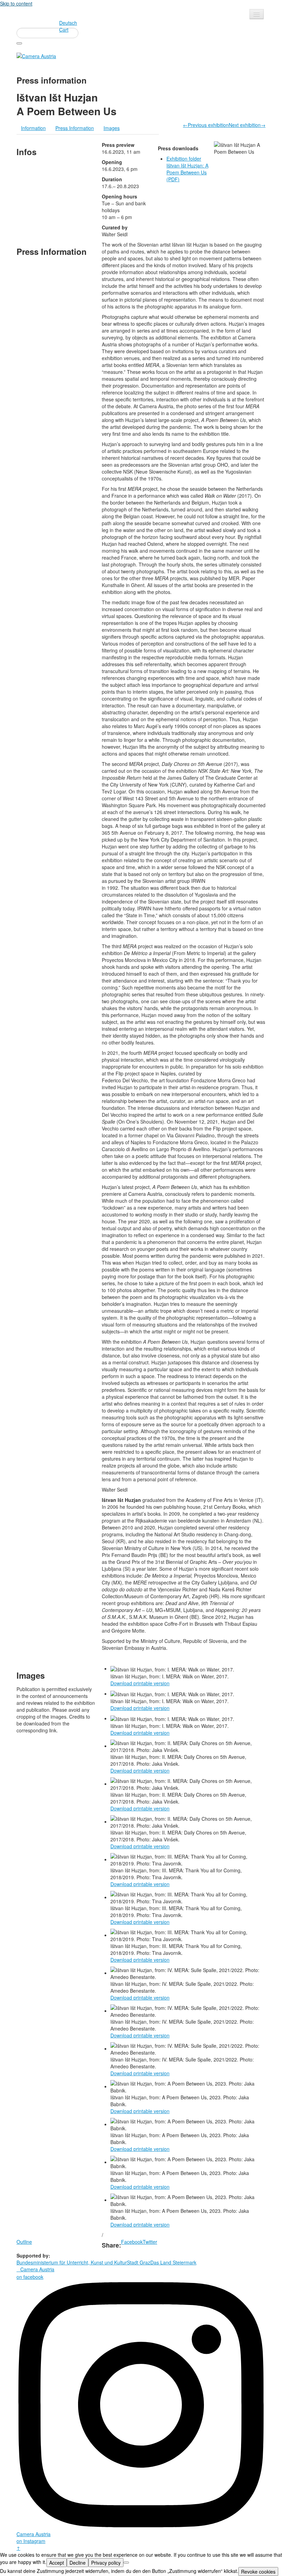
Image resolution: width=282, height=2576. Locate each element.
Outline (24, 2242)
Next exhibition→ (247, 125)
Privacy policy (106, 2563)
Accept (57, 2563)
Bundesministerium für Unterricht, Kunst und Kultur (72, 2262)
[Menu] (257, 14)
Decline (78, 2563)
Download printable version (140, 1683)
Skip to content (16, 3)
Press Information (75, 128)
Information (33, 128)
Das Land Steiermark (173, 2262)
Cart (64, 30)
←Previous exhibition (206, 125)
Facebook (132, 2242)
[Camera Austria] (36, 55)
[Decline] (126, 2563)
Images (112, 128)
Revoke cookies (258, 2572)
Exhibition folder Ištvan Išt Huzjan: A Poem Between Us (187, 169)
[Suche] (19, 43)
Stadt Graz (139, 2262)
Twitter (150, 2242)
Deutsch (68, 23)
